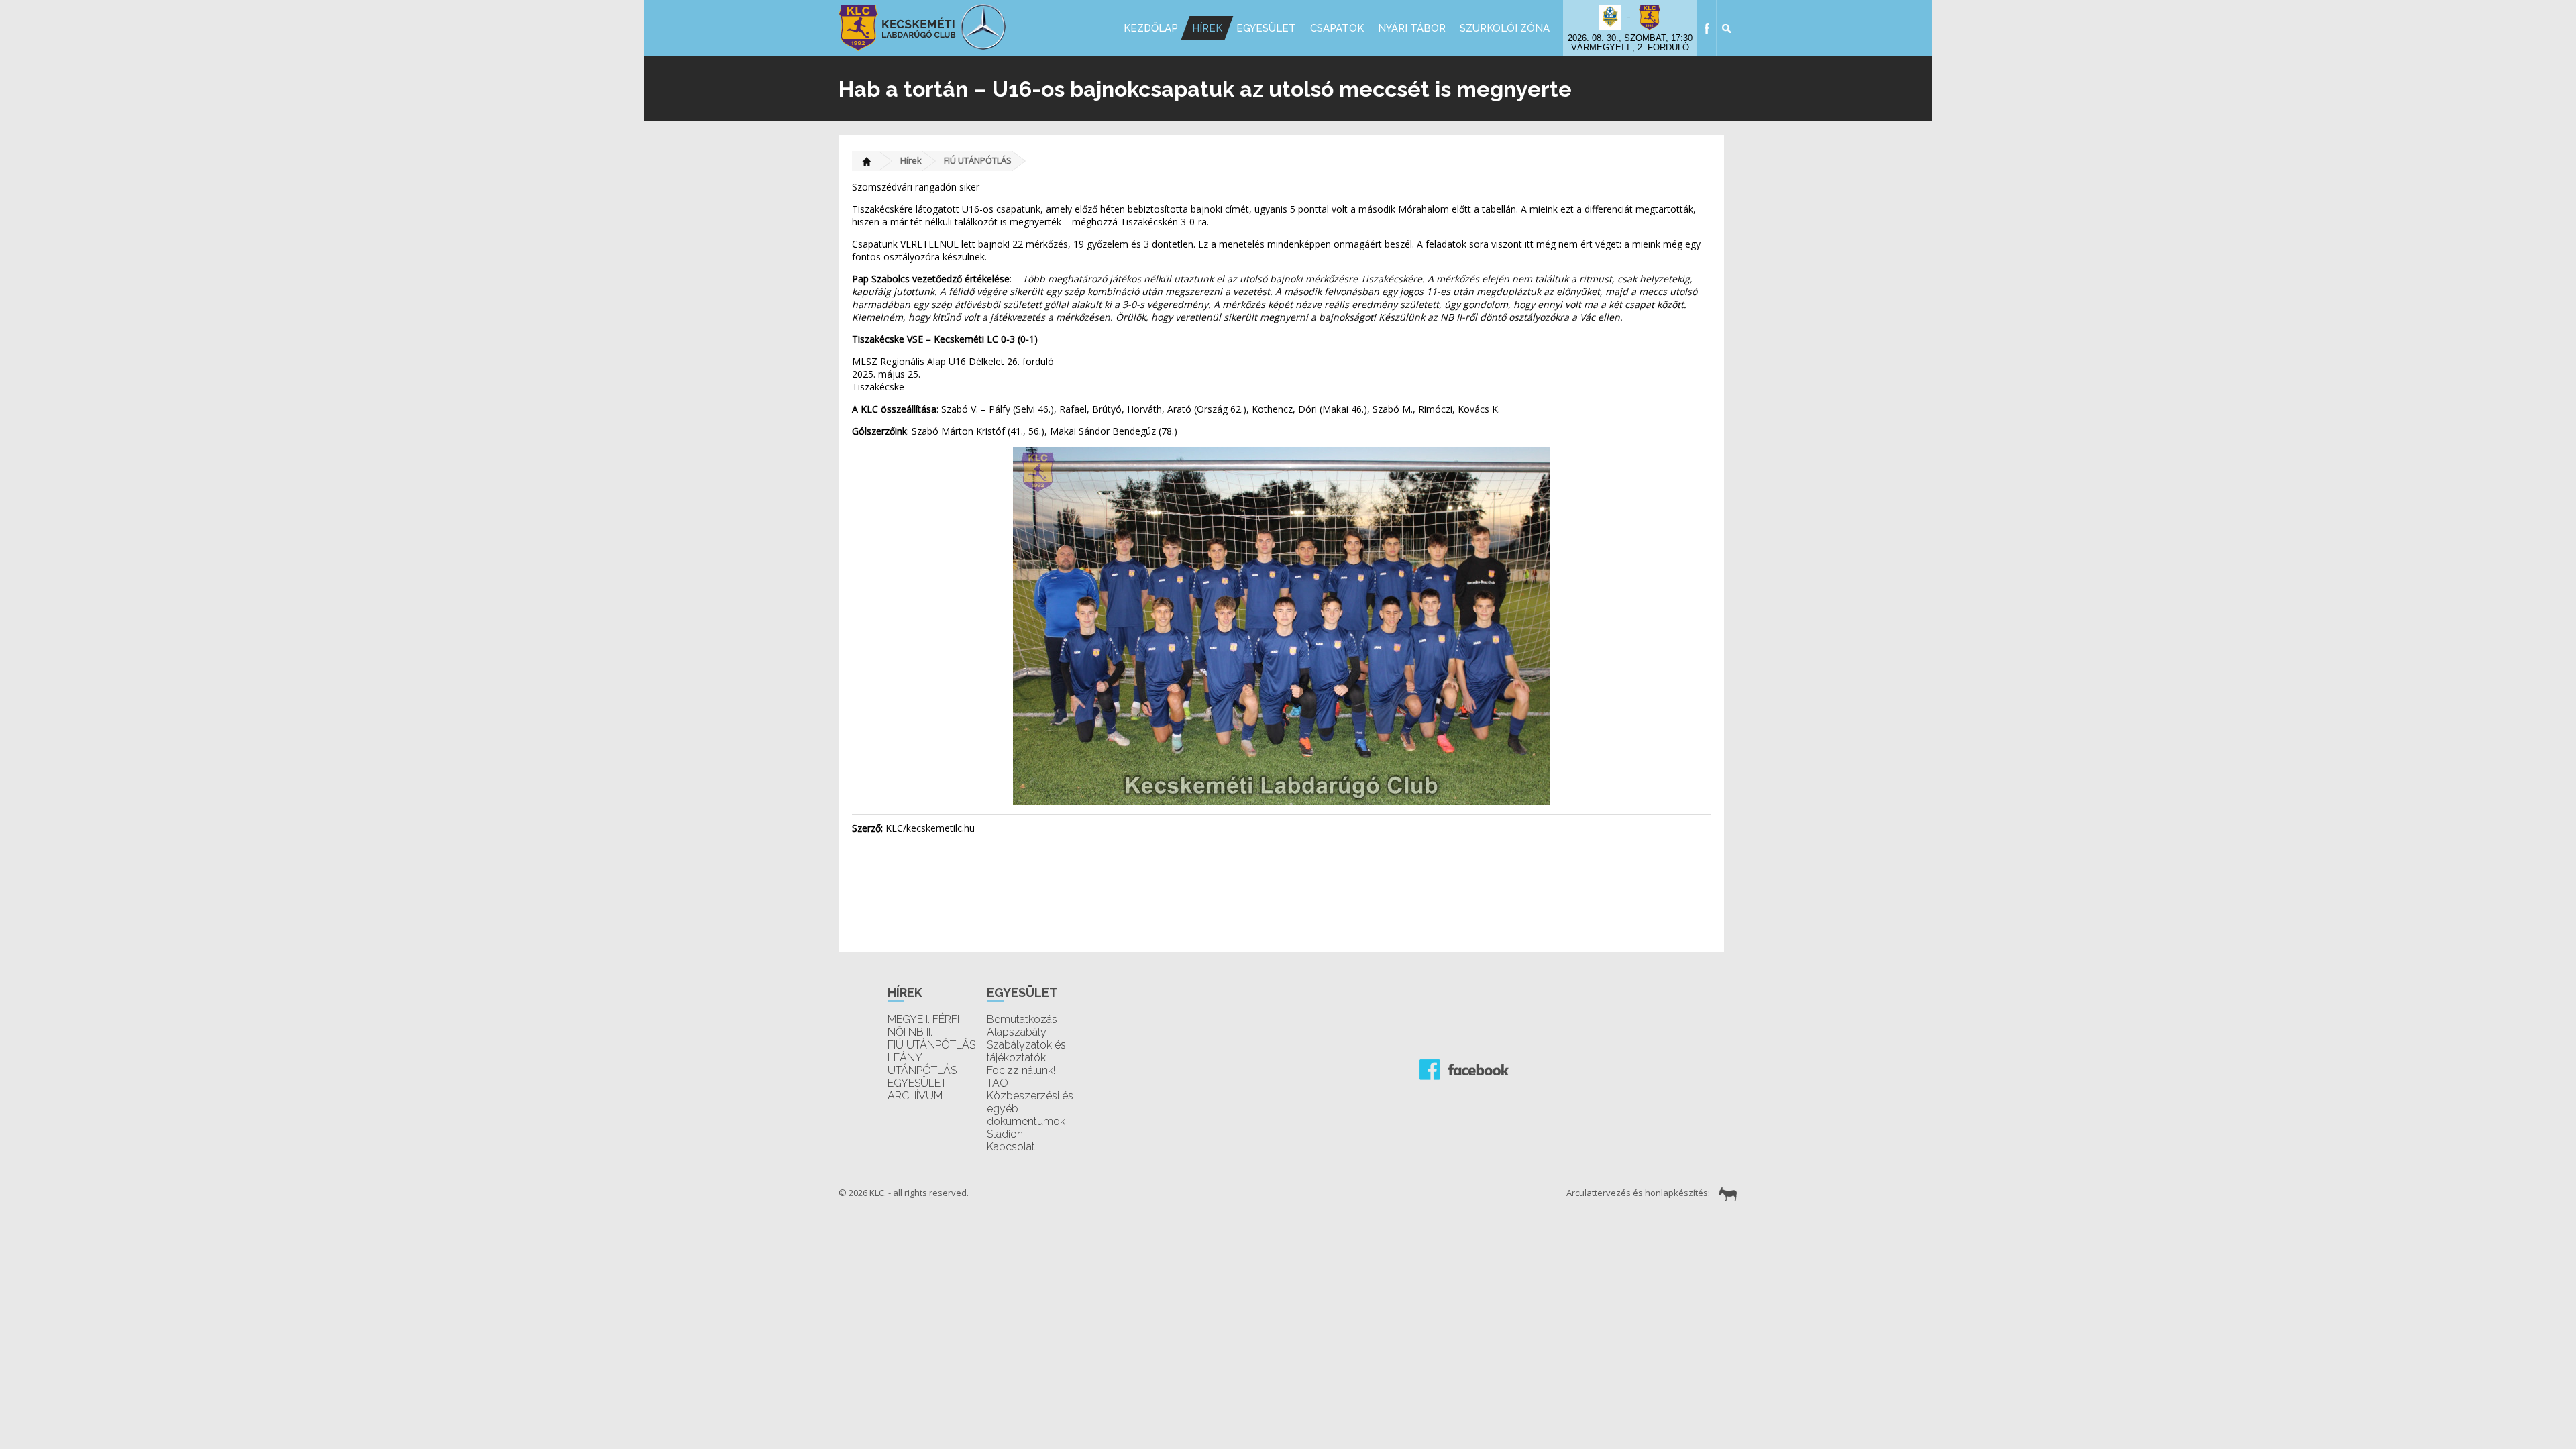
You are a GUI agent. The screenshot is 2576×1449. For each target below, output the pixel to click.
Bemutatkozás (1022, 1019)
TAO (998, 1083)
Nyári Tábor (1412, 28)
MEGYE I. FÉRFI (923, 1019)
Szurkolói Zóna (1505, 28)
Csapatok (1337, 28)
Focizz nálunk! (1021, 1070)
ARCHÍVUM (915, 1096)
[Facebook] (1707, 28)
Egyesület (1266, 28)
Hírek (1207, 28)
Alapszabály (1017, 1032)
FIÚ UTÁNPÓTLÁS (978, 160)
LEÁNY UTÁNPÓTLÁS (922, 1064)
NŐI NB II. (910, 1032)
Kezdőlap (1151, 28)
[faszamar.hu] (1725, 1193)
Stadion (1005, 1134)
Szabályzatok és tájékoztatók (1026, 1051)
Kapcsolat (1011, 1147)
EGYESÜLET (917, 1083)
